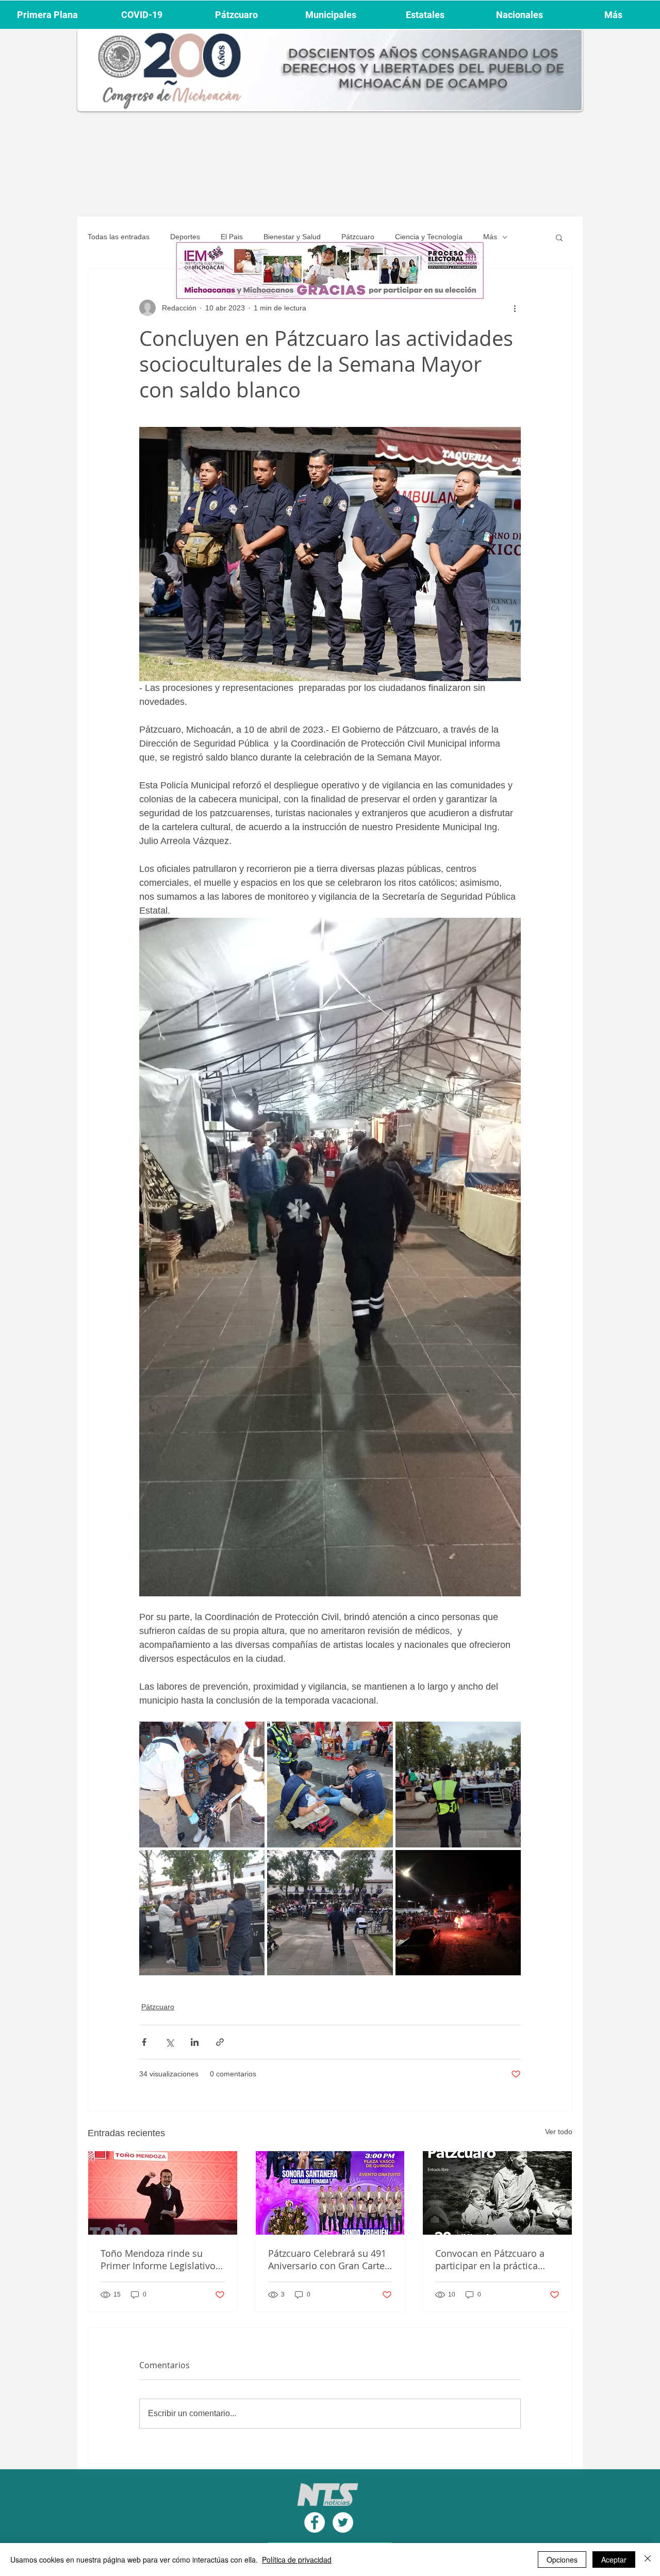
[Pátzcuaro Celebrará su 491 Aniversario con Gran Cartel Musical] (330, 2193)
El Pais (232, 237)
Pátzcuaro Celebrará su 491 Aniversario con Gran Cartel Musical (328, 2259)
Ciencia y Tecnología (429, 237)
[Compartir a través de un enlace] (220, 2042)
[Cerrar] (648, 2560)
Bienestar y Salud (292, 237)
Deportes (185, 237)
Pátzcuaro (358, 237)
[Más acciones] (515, 308)
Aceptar (614, 2560)
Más (490, 237)
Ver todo (559, 2132)
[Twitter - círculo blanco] (343, 2522)
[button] (559, 237)
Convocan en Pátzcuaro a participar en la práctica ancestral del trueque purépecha (490, 2259)
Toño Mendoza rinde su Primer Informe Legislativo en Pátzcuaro (158, 2259)
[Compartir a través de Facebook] (144, 2042)
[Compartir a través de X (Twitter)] (169, 2042)
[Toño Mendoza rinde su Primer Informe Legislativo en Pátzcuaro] (163, 2193)
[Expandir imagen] (202, 1784)
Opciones (562, 2560)
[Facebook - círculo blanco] (315, 2522)
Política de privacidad (297, 2560)
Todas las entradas (119, 237)
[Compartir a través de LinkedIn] (195, 2042)
